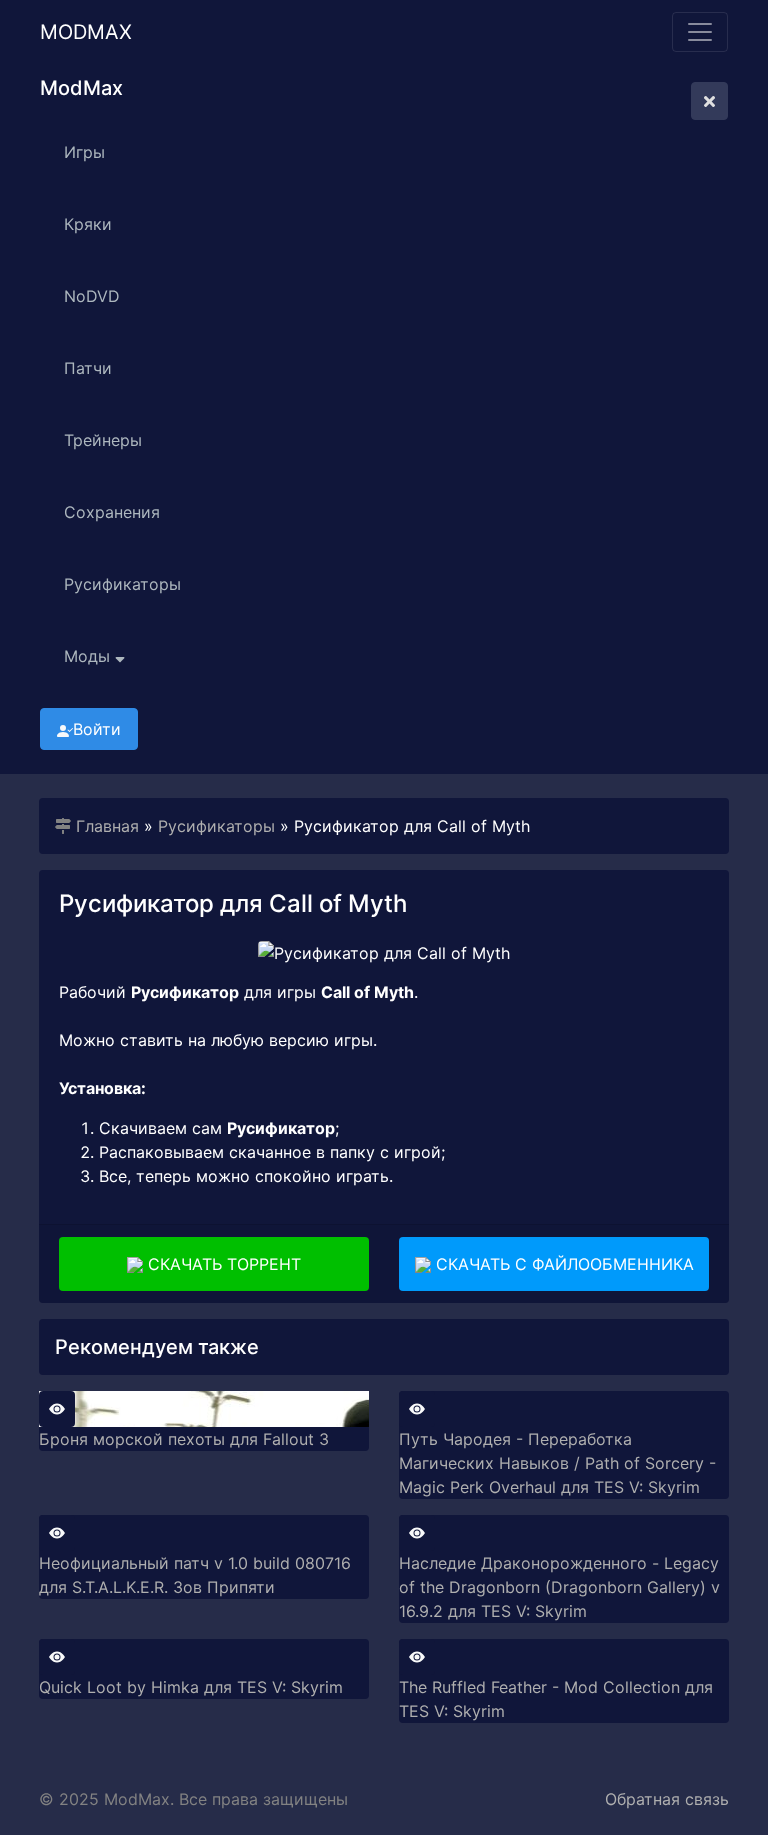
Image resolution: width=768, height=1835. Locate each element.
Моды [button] (89, 656)
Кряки (88, 224)
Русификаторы (122, 584)
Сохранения (112, 512)
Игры (84, 152)
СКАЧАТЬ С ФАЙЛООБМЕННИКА (562, 1264)
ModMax (86, 32)
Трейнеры (103, 440)
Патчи (88, 368)
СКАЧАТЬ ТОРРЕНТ (222, 1264)
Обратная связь (667, 1799)
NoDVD (92, 296)
